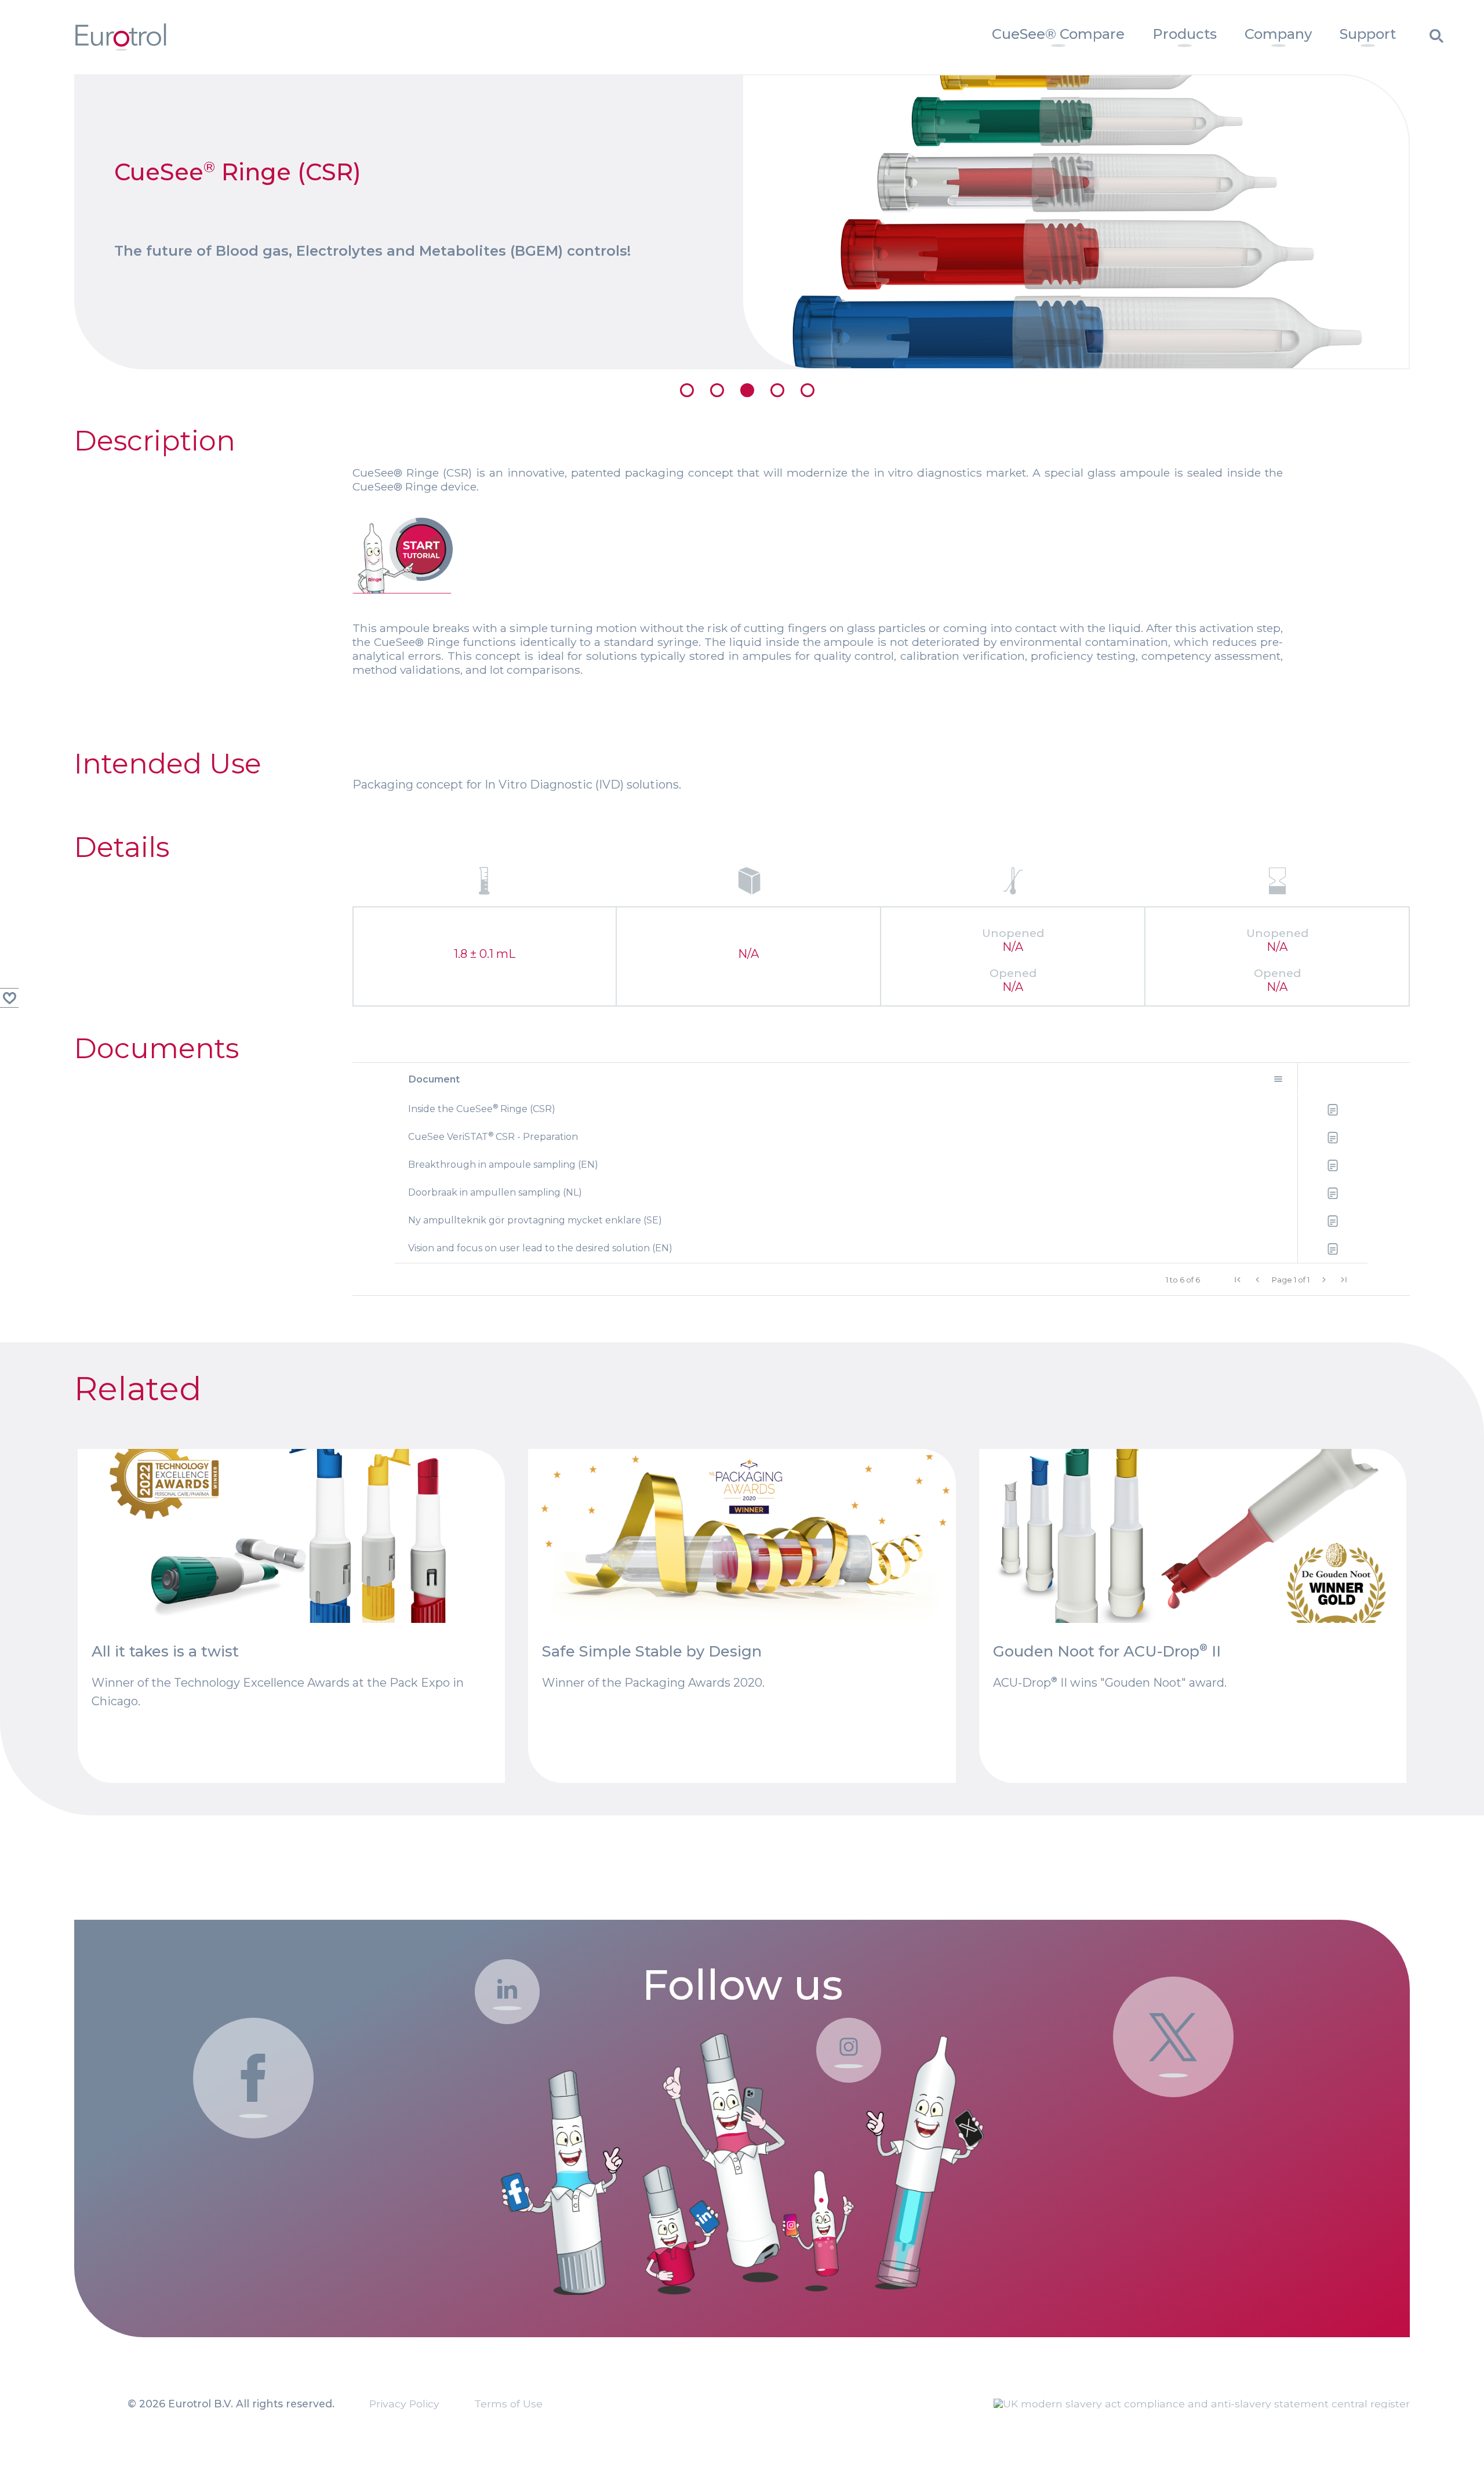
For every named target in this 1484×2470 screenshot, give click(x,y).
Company (1278, 34)
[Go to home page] (121, 47)
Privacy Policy (404, 2404)
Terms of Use (508, 2404)
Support (1368, 34)
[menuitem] (1058, 37)
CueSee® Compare (1058, 34)
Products (1185, 34)
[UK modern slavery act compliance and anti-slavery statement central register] (1202, 2404)
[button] (1238, 1280)
